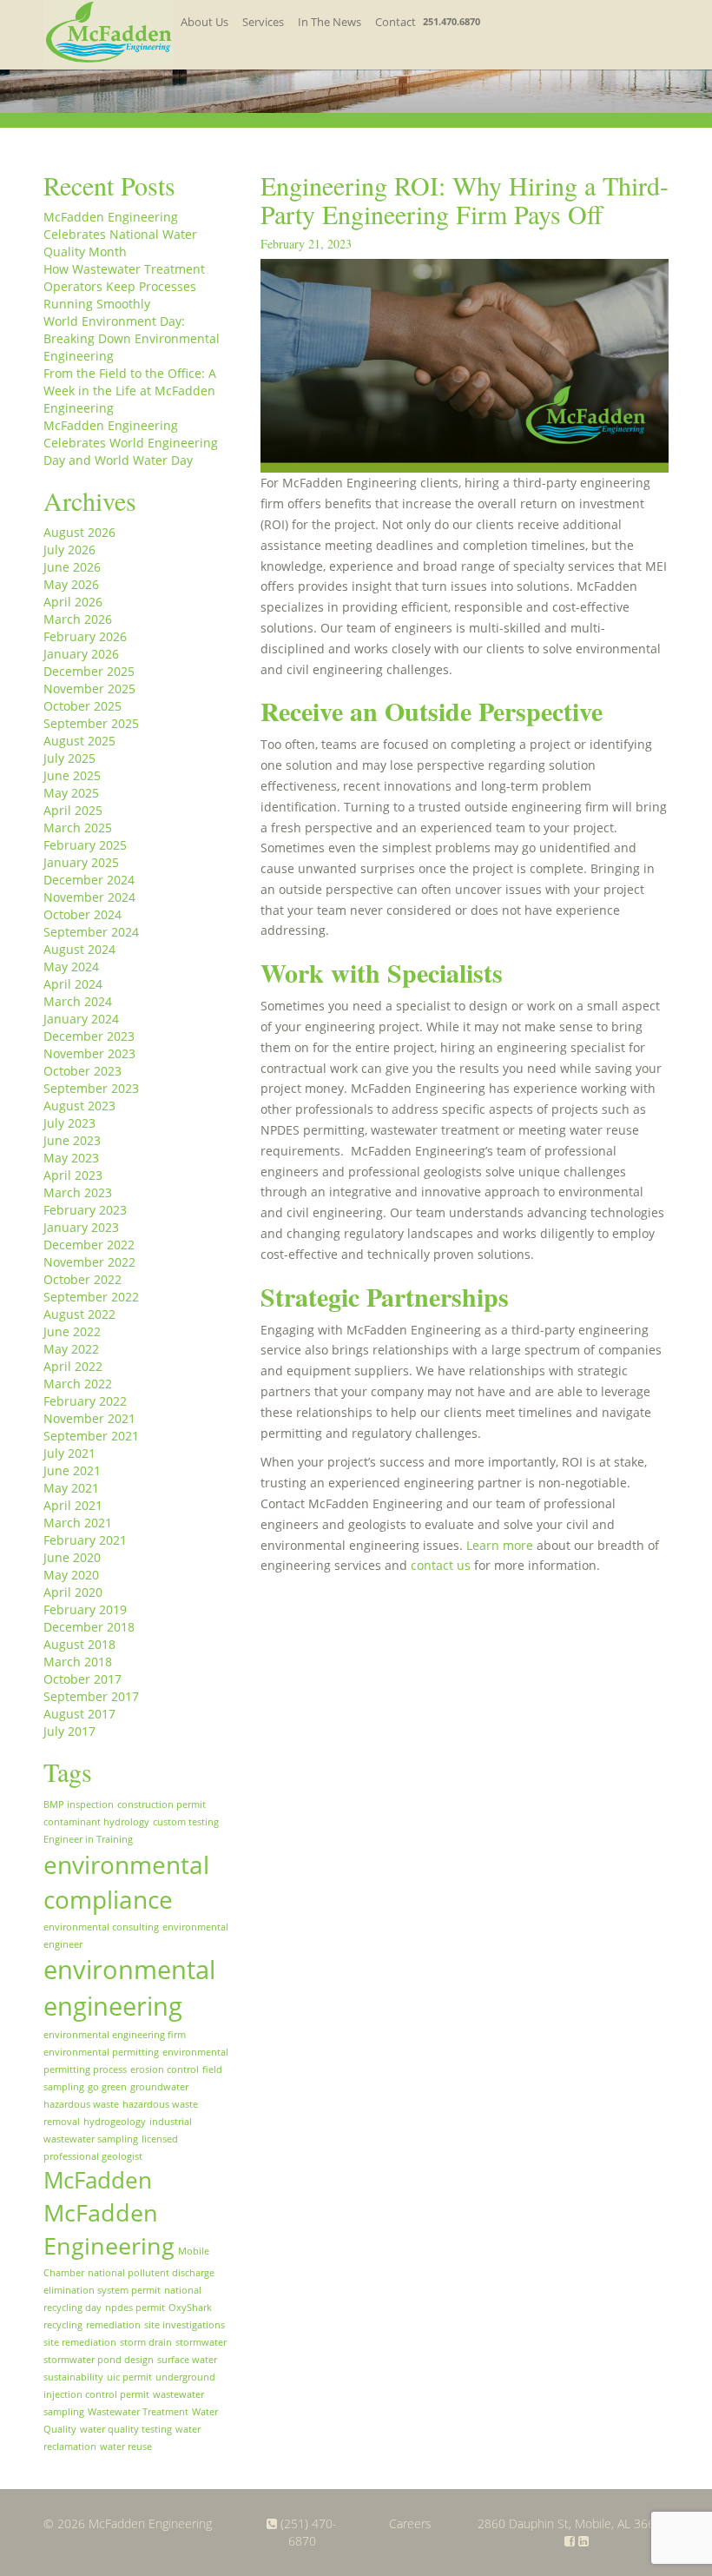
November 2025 (89, 689)
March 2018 (78, 1662)
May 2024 (71, 967)
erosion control (165, 2069)
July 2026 (69, 550)
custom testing (186, 1822)
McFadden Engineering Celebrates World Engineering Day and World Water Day (131, 443)
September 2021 (91, 1436)
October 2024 (82, 914)
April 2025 (73, 810)
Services (263, 22)
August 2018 (79, 1644)
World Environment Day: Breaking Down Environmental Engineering (132, 338)
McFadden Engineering (109, 2229)
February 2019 (85, 1609)
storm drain (146, 2342)
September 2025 (91, 723)
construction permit (162, 1805)
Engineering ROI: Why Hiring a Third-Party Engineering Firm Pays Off (465, 199)
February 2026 (85, 636)
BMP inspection (79, 1805)
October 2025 (82, 706)
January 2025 (81, 862)
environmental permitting (101, 2052)
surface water (187, 2360)
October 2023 (82, 1071)
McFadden (98, 2180)
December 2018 (89, 1627)
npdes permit (135, 2308)
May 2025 (71, 793)
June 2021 (72, 1470)
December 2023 (89, 1036)
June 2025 (72, 775)
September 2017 (91, 1696)
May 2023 (71, 1158)
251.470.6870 (452, 21)
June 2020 (72, 1557)
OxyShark (190, 2308)
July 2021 (69, 1453)
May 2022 (71, 1349)
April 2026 (73, 602)
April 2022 (73, 1366)
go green (107, 2087)
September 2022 (91, 1297)
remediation (113, 2325)
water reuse (126, 2447)
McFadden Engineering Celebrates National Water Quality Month (120, 234)
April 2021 (73, 1505)
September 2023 (91, 1088)
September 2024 (91, 932)
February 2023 (85, 1210)
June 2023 (72, 1140)
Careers (410, 2523)
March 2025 (78, 828)
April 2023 (73, 1175)
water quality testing (126, 2429)
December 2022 (89, 1245)
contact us (441, 1565)
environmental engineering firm (115, 2035)
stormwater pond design (99, 2360)
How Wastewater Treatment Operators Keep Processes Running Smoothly (124, 286)
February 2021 (85, 1540)
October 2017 (82, 1679)
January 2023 (81, 1227)
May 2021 (71, 1488)
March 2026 (78, 619)
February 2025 (85, 845)
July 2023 (69, 1123)
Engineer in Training (88, 1839)
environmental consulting (101, 1927)
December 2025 (89, 671)
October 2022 (82, 1279)
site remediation (80, 2342)
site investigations (185, 2325)
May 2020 (71, 1575)
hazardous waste (81, 2104)
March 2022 (78, 1384)
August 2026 (79, 532)
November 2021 (89, 1418)
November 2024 (89, 897)
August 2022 (79, 1314)
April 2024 (73, 984)
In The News (330, 22)
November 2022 (89, 1262)
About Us (204, 22)
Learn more (500, 1545)
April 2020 (73, 1592)
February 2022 (85, 1401)
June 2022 (72, 1331)
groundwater (159, 2087)
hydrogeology (115, 2122)
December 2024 (89, 880)
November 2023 (89, 1053)
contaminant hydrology (96, 1822)
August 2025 (79, 741)
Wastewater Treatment (138, 2412)
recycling (63, 2325)
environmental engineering (129, 1988)
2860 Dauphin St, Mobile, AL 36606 (573, 2523)
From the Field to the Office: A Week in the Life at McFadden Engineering (130, 391)
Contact (396, 22)
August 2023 (79, 1106)
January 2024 (81, 1019)
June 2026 (72, 567)
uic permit (129, 2377)
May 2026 (71, 584)
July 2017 (69, 1731)
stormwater (201, 2342)
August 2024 (79, 949)
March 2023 (78, 1192)
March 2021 (78, 1523)
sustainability (73, 2377)
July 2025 (69, 758)
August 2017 (79, 1714)
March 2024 (78, 1001)
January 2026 (81, 654)
